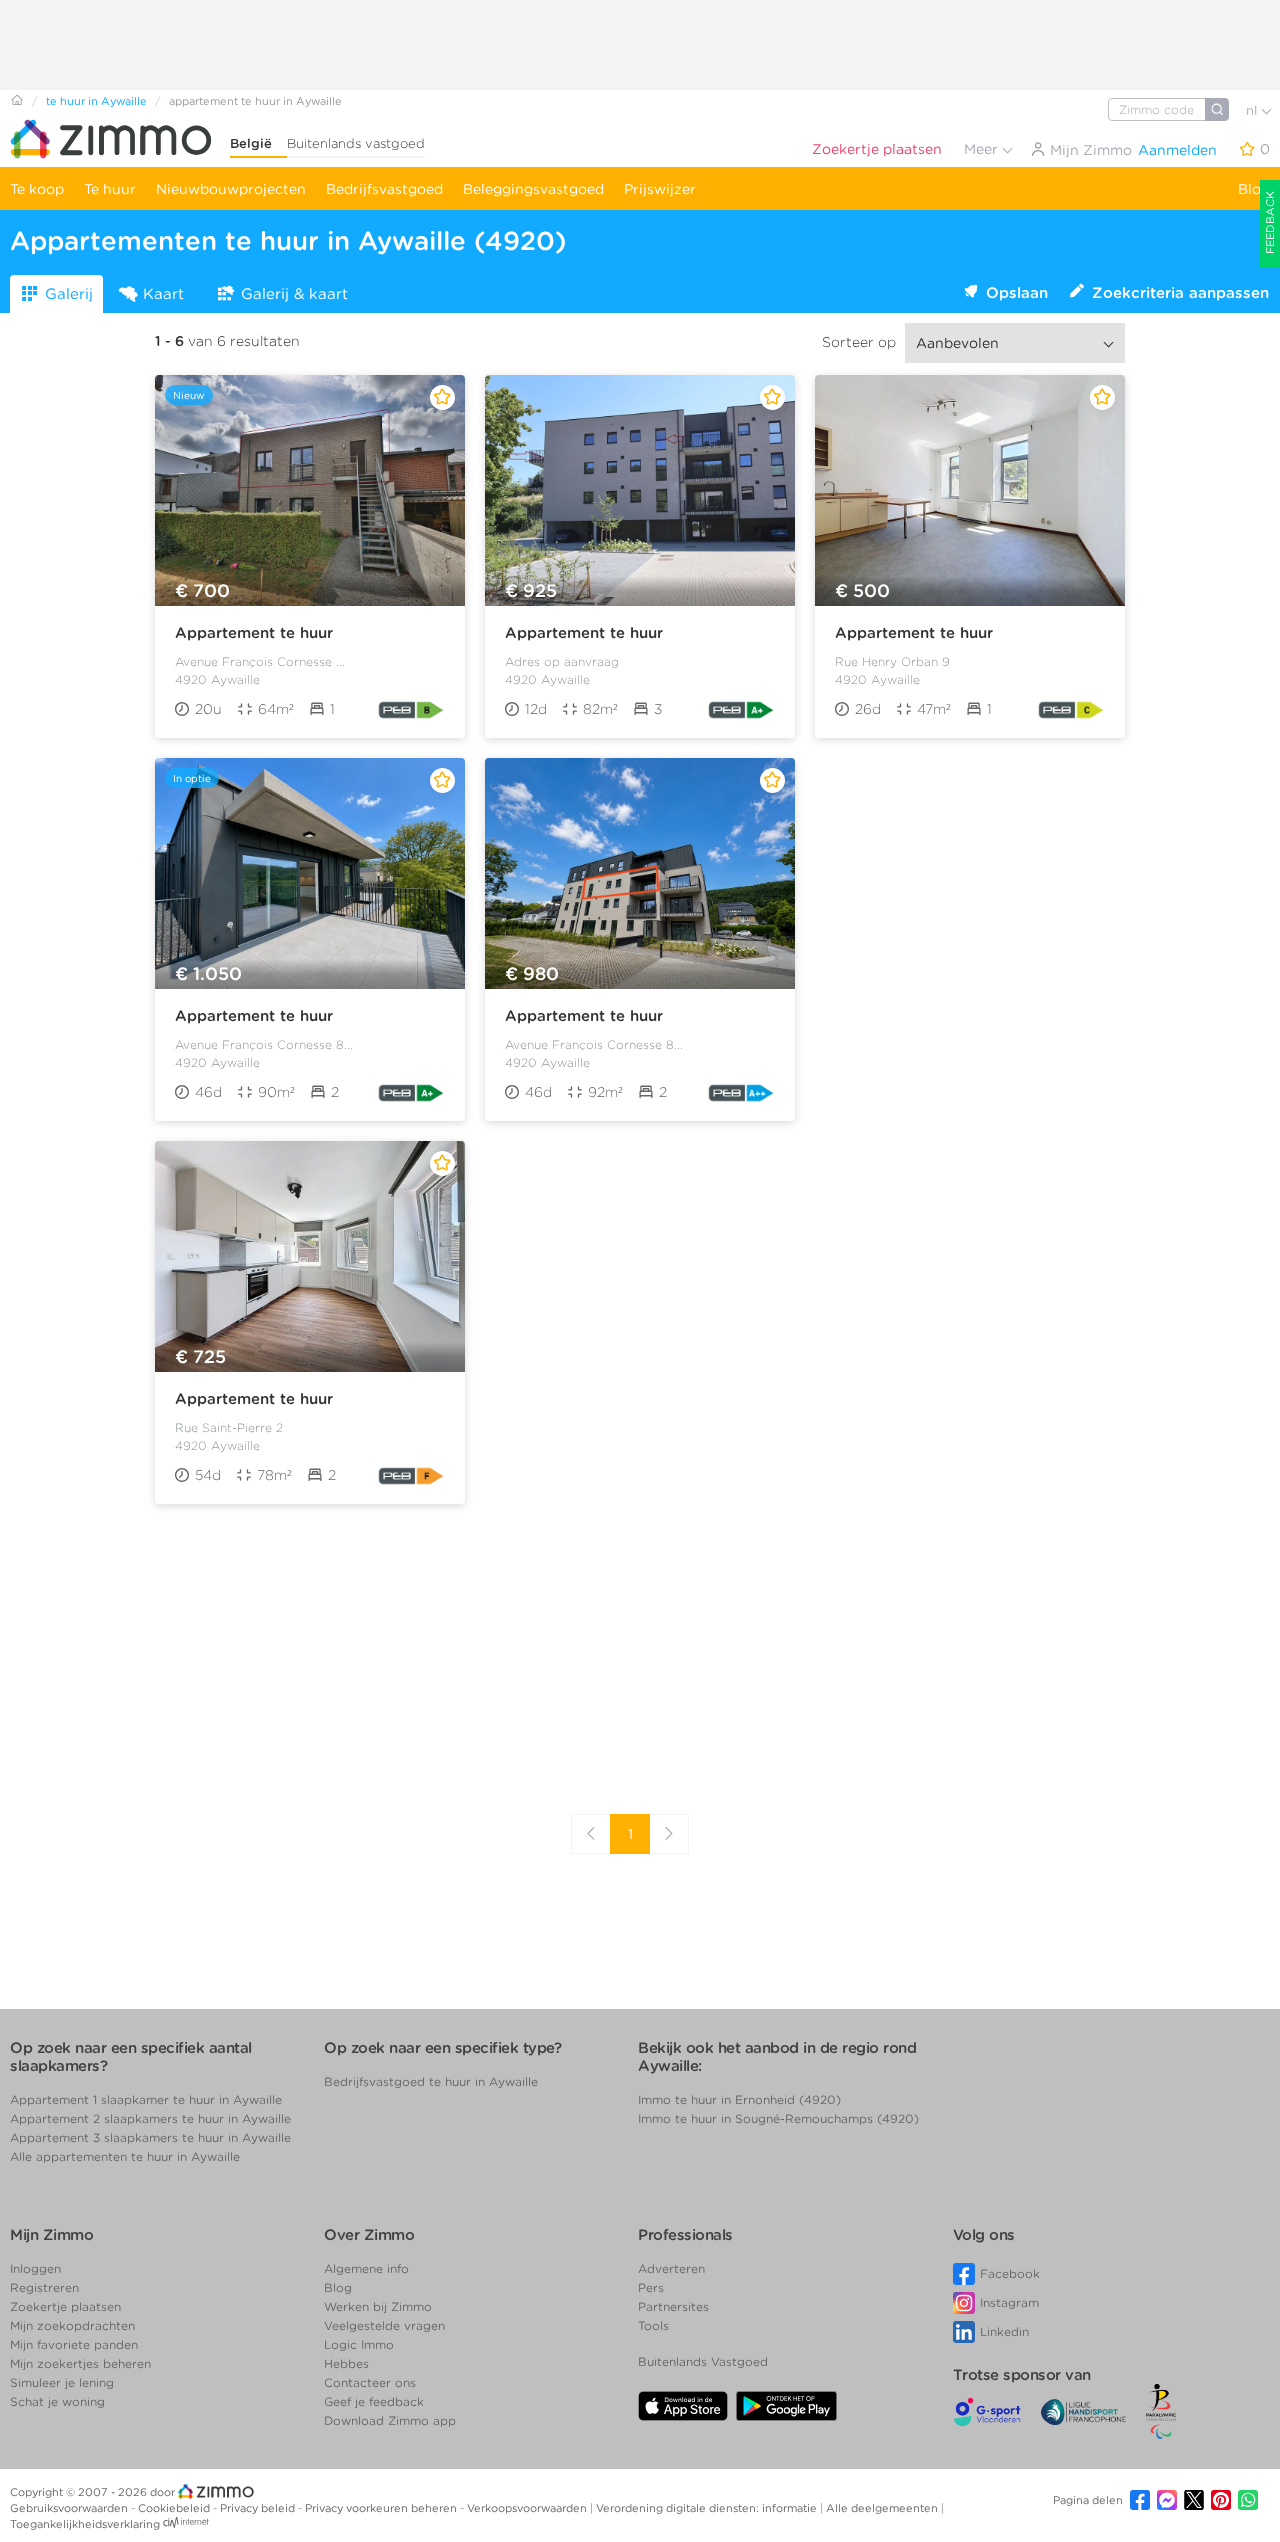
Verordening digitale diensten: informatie (708, 2508)
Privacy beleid (259, 2508)
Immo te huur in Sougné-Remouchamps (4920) (778, 2118)
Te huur (110, 189)
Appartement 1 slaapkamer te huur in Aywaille (146, 2099)
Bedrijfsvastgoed (384, 189)
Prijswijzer (660, 189)
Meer (983, 149)
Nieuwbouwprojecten (231, 189)
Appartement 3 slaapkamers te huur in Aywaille (150, 2137)
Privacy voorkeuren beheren (382, 2508)
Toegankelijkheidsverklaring (85, 2524)
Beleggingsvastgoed (533, 189)
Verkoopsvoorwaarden (528, 2508)
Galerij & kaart (294, 294)
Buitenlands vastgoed (356, 143)
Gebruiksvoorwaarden (70, 2508)
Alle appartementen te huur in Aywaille (125, 2156)
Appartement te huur (254, 633)
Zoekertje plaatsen (877, 149)
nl (1253, 110)
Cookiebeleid (175, 2508)
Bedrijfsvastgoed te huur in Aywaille (431, 2081)
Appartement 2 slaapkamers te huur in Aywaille (150, 2118)
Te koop (37, 189)
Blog (1254, 189)
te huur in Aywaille (96, 101)
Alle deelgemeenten (883, 2508)
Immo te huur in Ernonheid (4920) (739, 2099)
